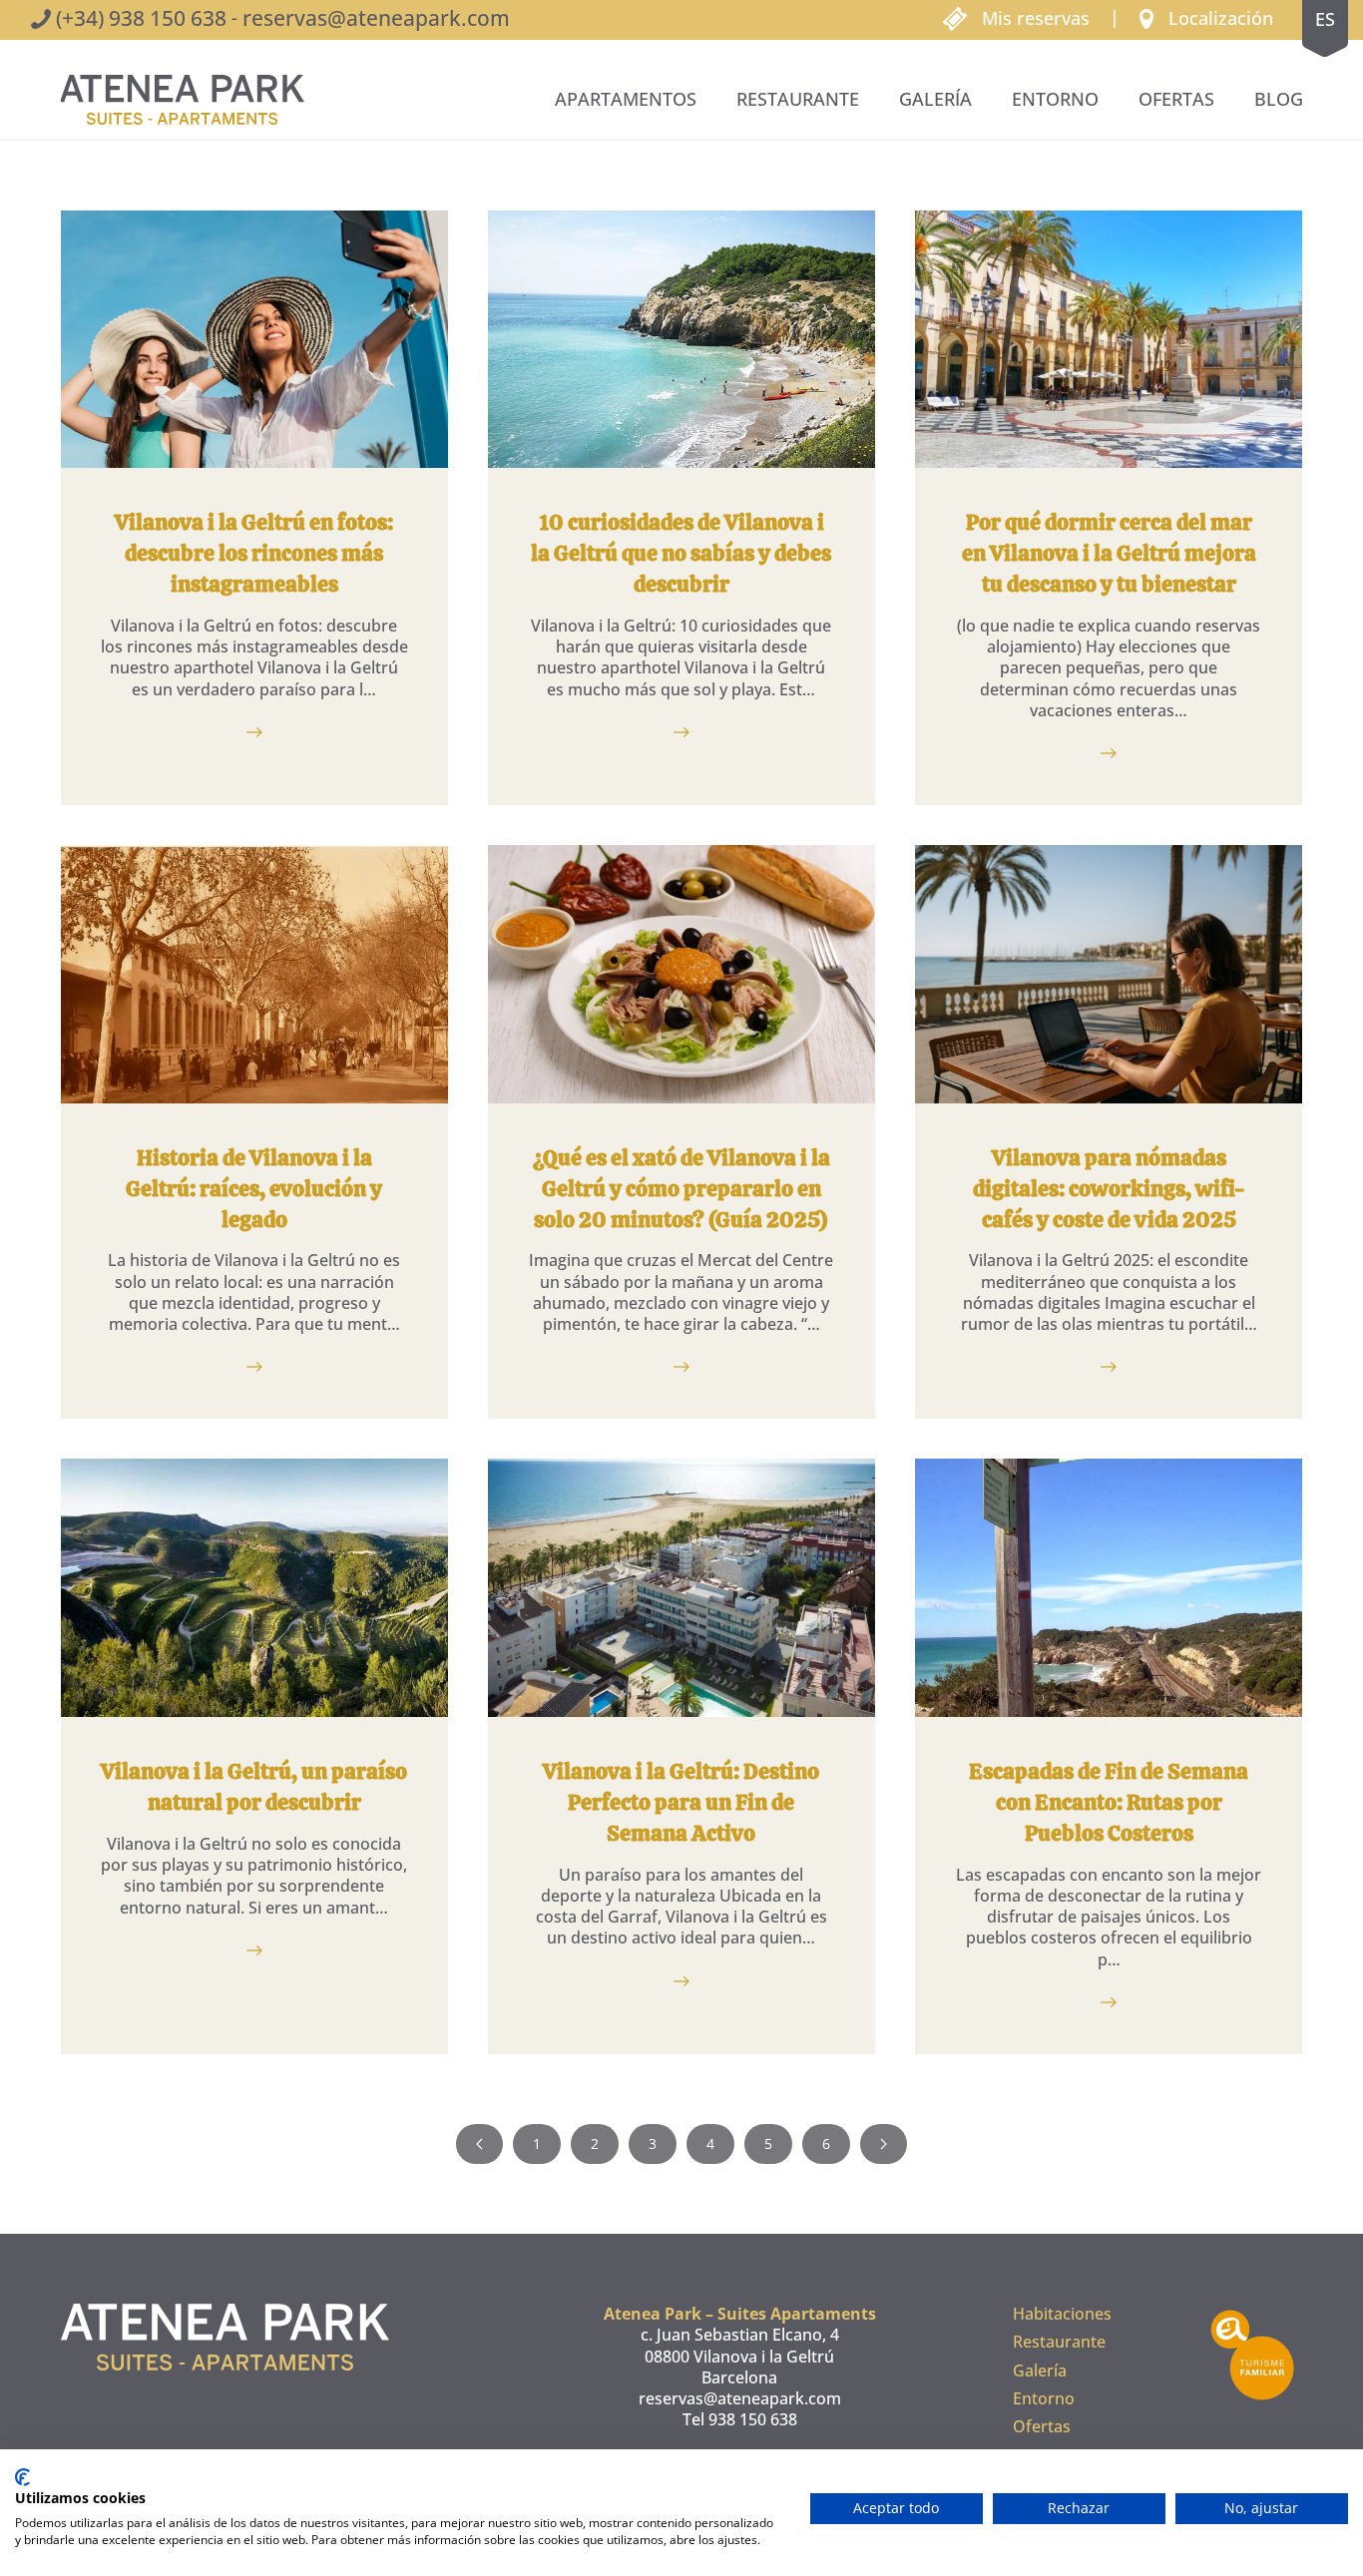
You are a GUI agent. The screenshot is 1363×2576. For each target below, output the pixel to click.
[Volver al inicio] (183, 100)
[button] (1206, 17)
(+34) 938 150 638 (141, 18)
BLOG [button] (1279, 99)
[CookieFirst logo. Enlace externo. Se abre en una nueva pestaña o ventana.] (22, 2477)
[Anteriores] (479, 2144)
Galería (935, 99)
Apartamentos (626, 99)
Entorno (1055, 99)
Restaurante (798, 99)
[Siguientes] (884, 2144)
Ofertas (1176, 99)
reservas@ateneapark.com (376, 18)
